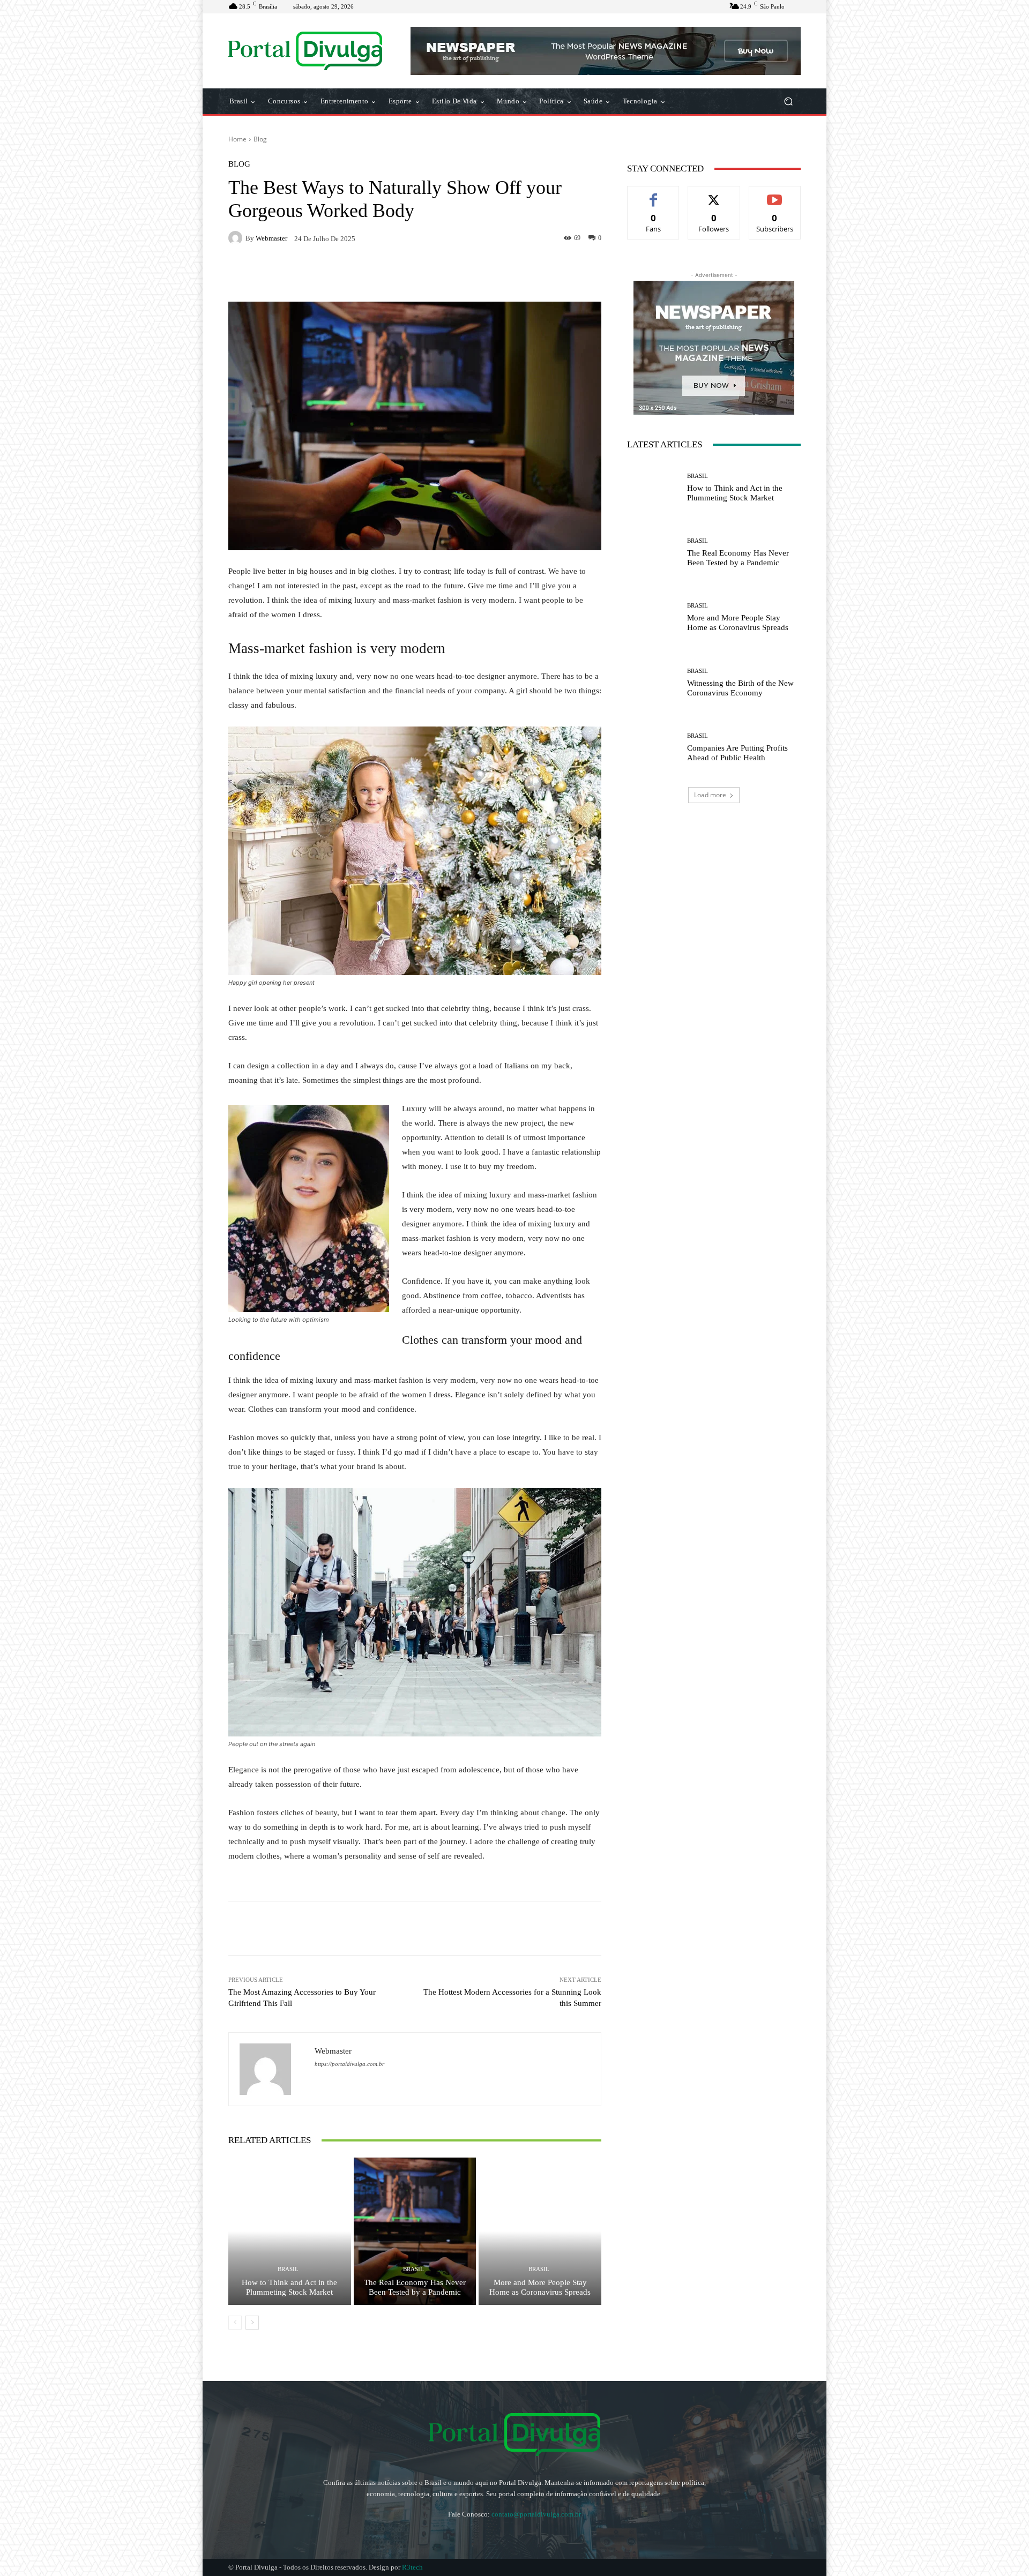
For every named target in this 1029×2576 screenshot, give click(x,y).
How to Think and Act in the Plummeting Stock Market (289, 2287)
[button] (788, 102)
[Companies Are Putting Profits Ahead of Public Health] (653, 748)
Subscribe (775, 194)
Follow (714, 194)
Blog (260, 139)
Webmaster (271, 238)
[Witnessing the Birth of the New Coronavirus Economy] (653, 683)
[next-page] (252, 2323)
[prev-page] (235, 2323)
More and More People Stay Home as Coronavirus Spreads (540, 2287)
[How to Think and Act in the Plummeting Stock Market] (290, 2231)
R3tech (412, 2567)
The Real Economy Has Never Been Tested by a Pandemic (415, 2287)
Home (237, 139)
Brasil (288, 2269)
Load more (710, 795)
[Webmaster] (237, 238)
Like (654, 194)
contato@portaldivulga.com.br (536, 2514)
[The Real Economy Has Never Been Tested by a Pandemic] (415, 2231)
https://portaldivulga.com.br (349, 2064)
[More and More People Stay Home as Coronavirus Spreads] (540, 2231)
